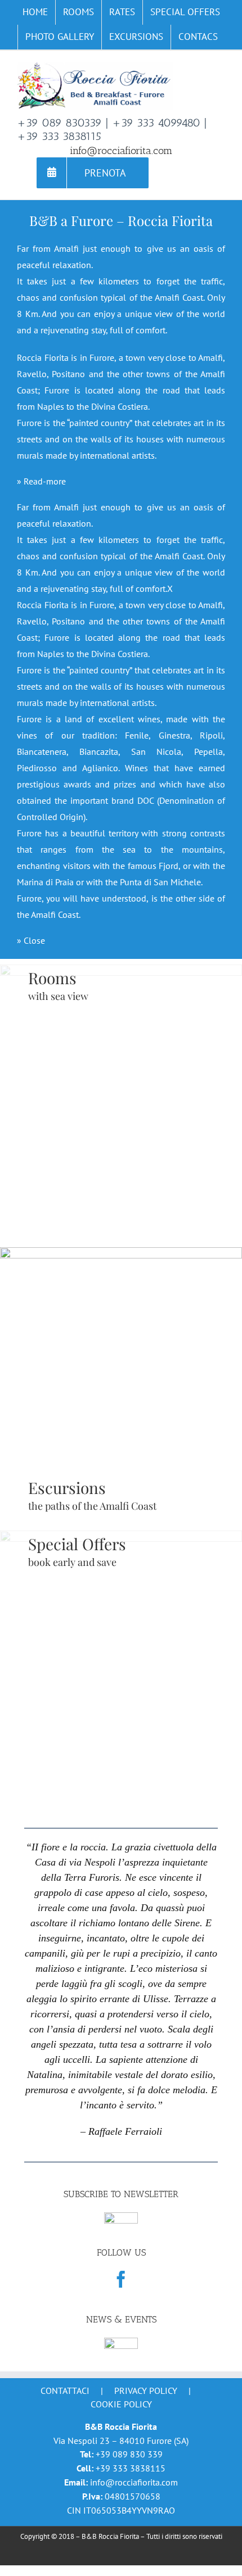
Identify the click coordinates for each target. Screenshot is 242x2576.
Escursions (67, 1488)
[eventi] (121, 2343)
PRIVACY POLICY (146, 2391)
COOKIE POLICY (121, 2404)
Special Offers (77, 1544)
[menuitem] (35, 12)
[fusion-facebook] (121, 2279)
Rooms (52, 978)
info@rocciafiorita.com (121, 151)
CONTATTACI (65, 2391)
